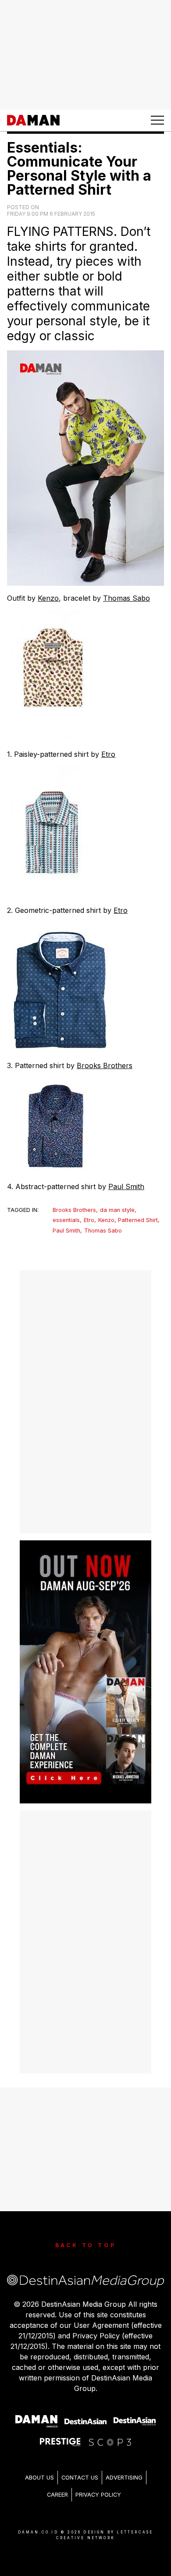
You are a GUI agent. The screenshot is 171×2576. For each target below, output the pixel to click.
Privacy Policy (98, 2495)
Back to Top (86, 2245)
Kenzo (48, 598)
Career (57, 2495)
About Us (39, 2478)
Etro (108, 754)
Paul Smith (126, 1186)
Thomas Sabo (126, 598)
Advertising (124, 2478)
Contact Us (80, 2478)
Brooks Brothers (105, 1065)
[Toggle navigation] (157, 120)
